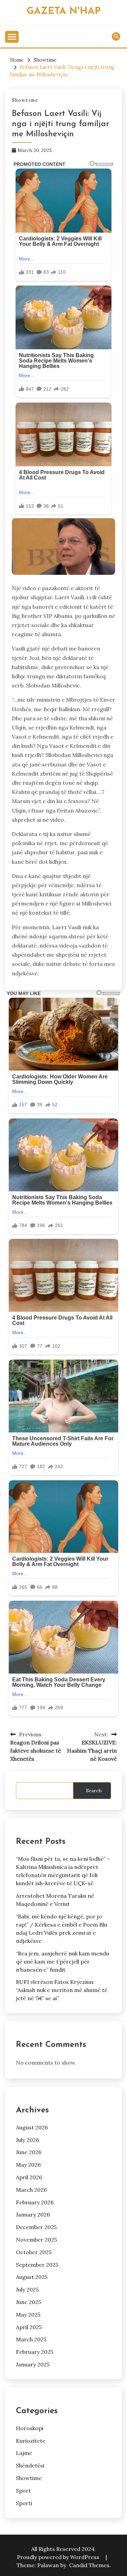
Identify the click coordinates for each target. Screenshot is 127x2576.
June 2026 (29, 2152)
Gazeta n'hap (64, 11)
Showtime (25, 100)
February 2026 (35, 2202)
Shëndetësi (30, 2465)
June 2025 (28, 2302)
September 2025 (37, 2265)
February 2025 (35, 2352)
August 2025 (32, 2277)
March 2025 (31, 2339)
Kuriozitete (31, 2441)
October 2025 (34, 2252)
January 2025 (33, 2364)
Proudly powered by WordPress (59, 2557)
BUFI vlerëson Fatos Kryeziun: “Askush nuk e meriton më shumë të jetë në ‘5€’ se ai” (62, 1990)
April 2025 (29, 2327)
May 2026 (28, 2165)
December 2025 (36, 2227)
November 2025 (36, 2240)
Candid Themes (89, 2565)
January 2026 (33, 2214)
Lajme (24, 2453)
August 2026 (32, 2127)
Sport (23, 2491)
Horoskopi (30, 2428)
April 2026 (29, 2177)
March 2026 (31, 2190)
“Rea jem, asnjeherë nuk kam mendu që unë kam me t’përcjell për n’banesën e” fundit (62, 1962)
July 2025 (27, 2289)
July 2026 (27, 2140)
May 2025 (28, 2315)
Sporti (24, 2503)
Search (94, 1791)
